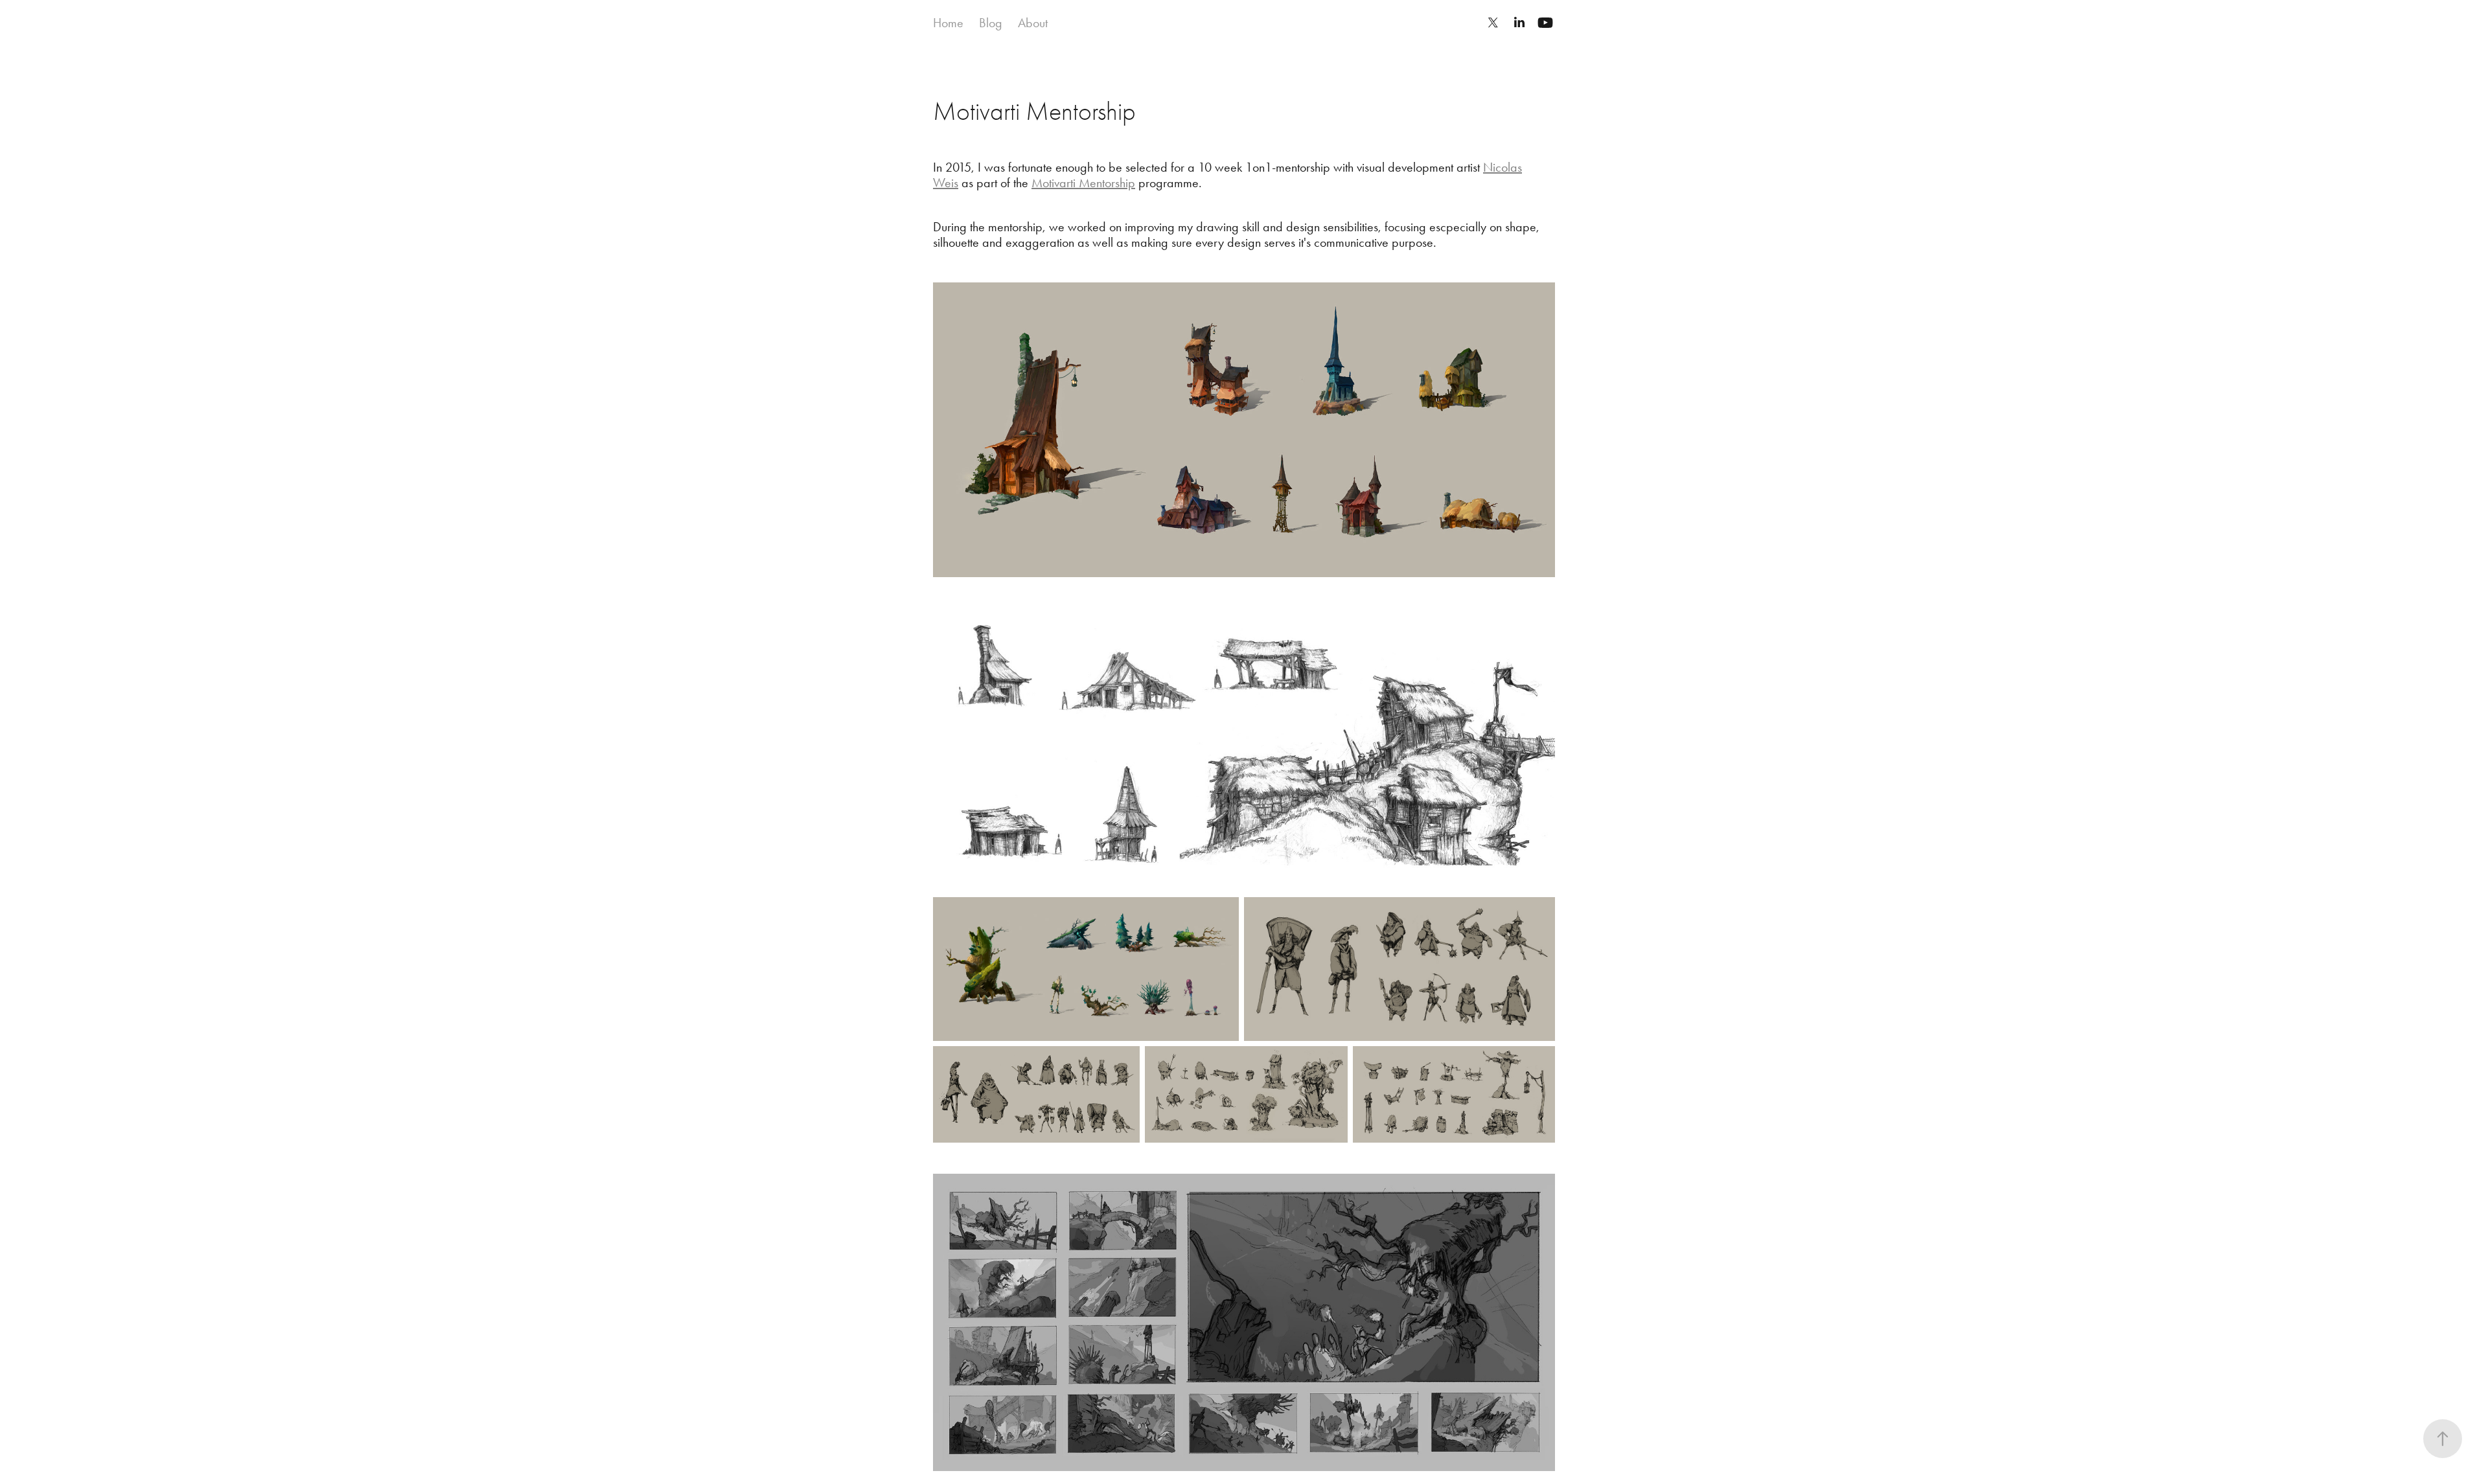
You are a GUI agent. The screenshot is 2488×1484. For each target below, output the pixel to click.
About (1033, 23)
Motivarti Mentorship (1083, 183)
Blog (991, 23)
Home (948, 23)
